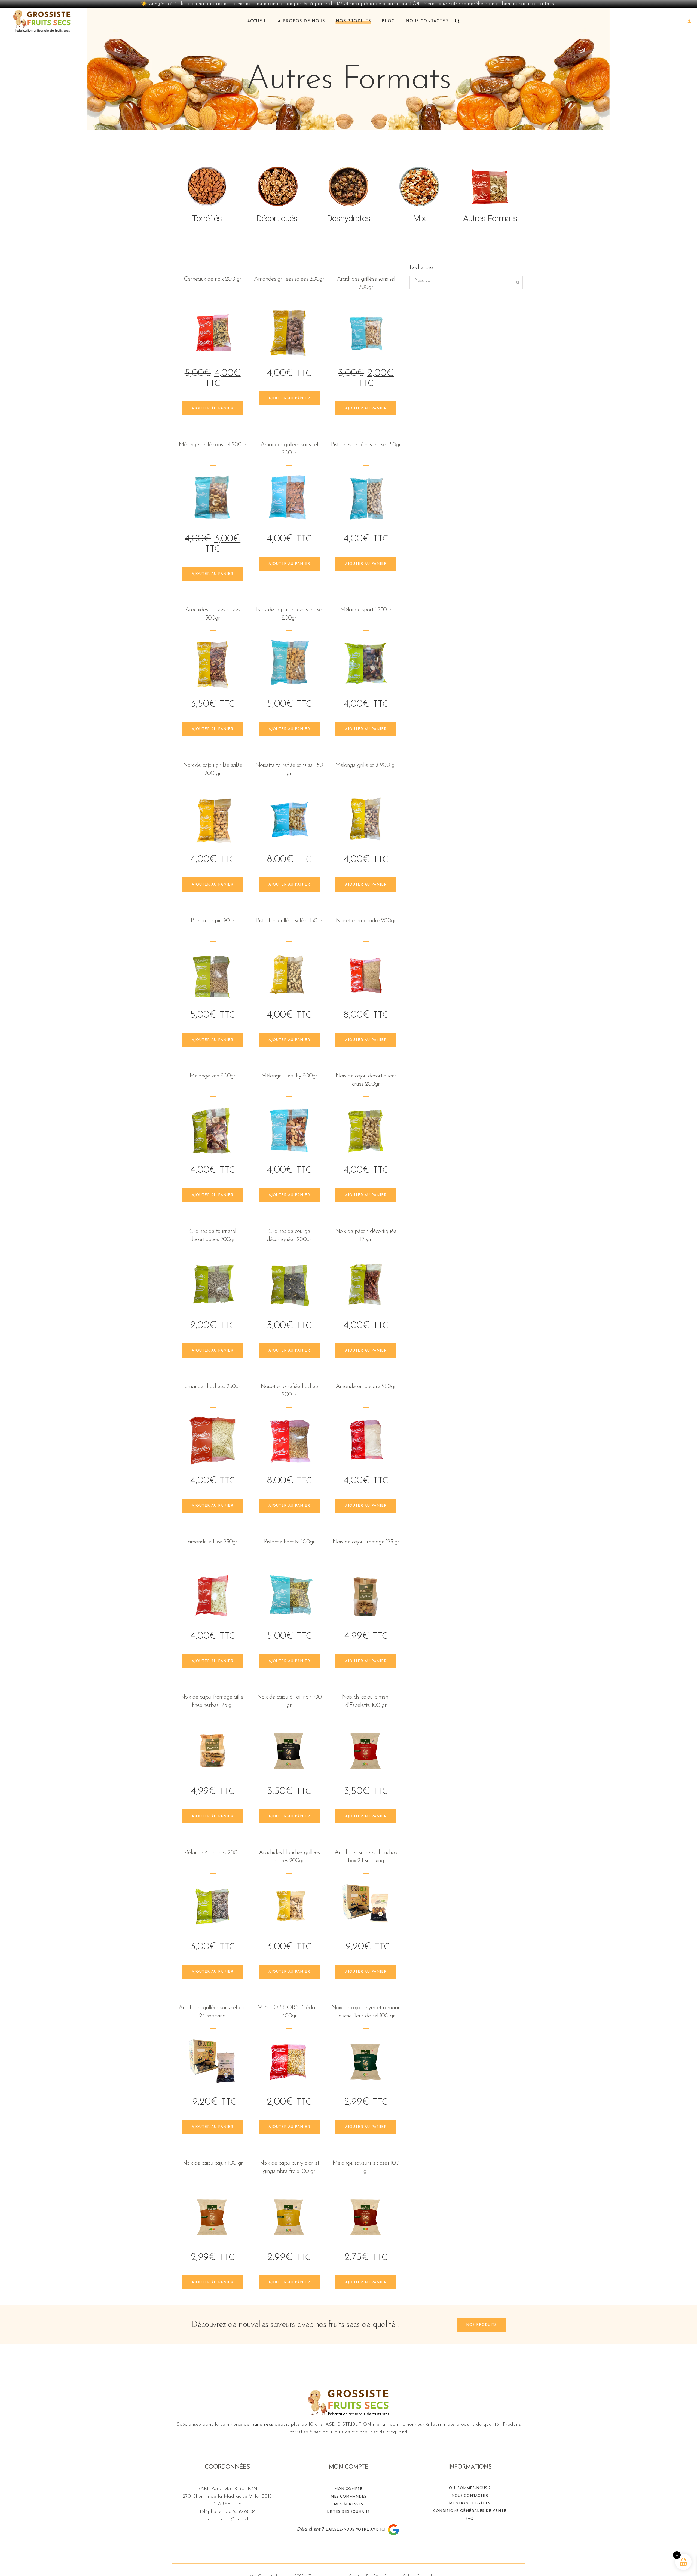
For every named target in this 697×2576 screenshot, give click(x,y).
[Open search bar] (457, 21)
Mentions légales (470, 2503)
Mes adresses (349, 2504)
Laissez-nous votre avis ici (356, 2530)
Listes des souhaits (348, 2512)
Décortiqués (278, 218)
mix (419, 218)
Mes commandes (348, 2497)
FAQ (470, 2519)
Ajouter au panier (213, 408)
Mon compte (348, 2489)
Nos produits (481, 2325)
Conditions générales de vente (470, 2511)
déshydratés (348, 218)
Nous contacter (470, 2496)
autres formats (490, 218)
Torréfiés (207, 218)
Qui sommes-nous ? (470, 2488)
